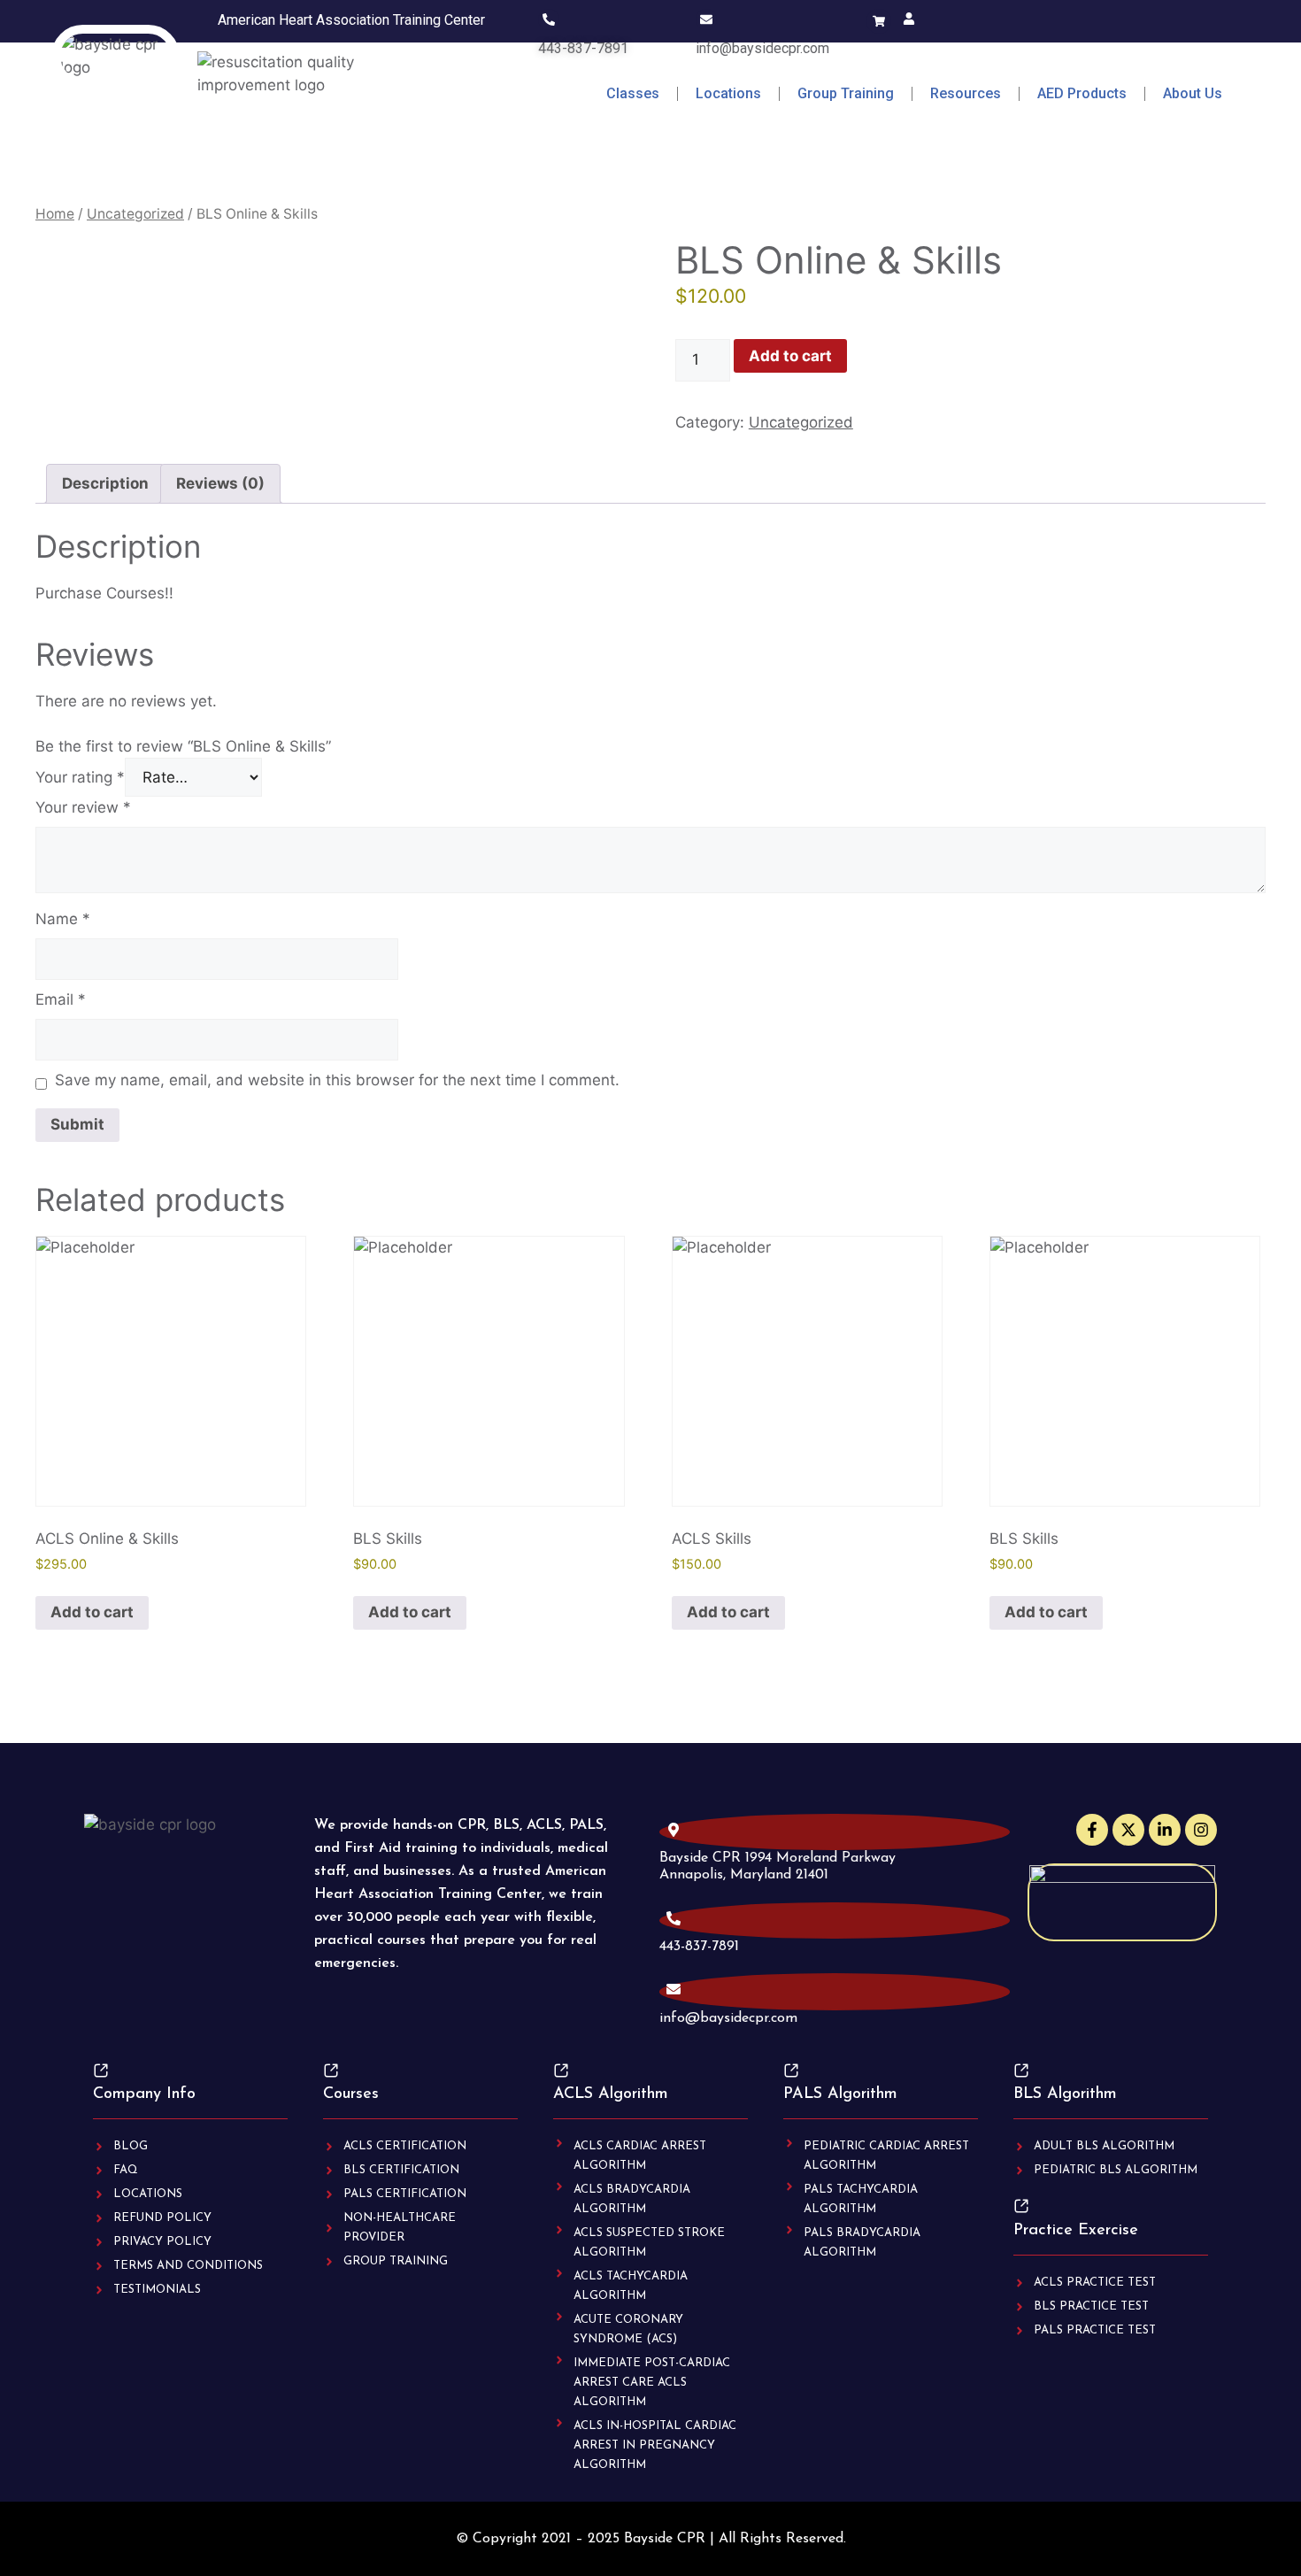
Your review (83, 807)
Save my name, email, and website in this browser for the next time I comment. (337, 1080)
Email (61, 999)
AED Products (1082, 93)
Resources (966, 93)
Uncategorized (135, 214)
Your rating (80, 777)
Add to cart (790, 356)
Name (63, 919)
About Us (1193, 93)
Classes (633, 93)
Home (55, 214)
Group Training (846, 93)
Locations (728, 93)
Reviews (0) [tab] (220, 483)
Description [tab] (105, 483)
